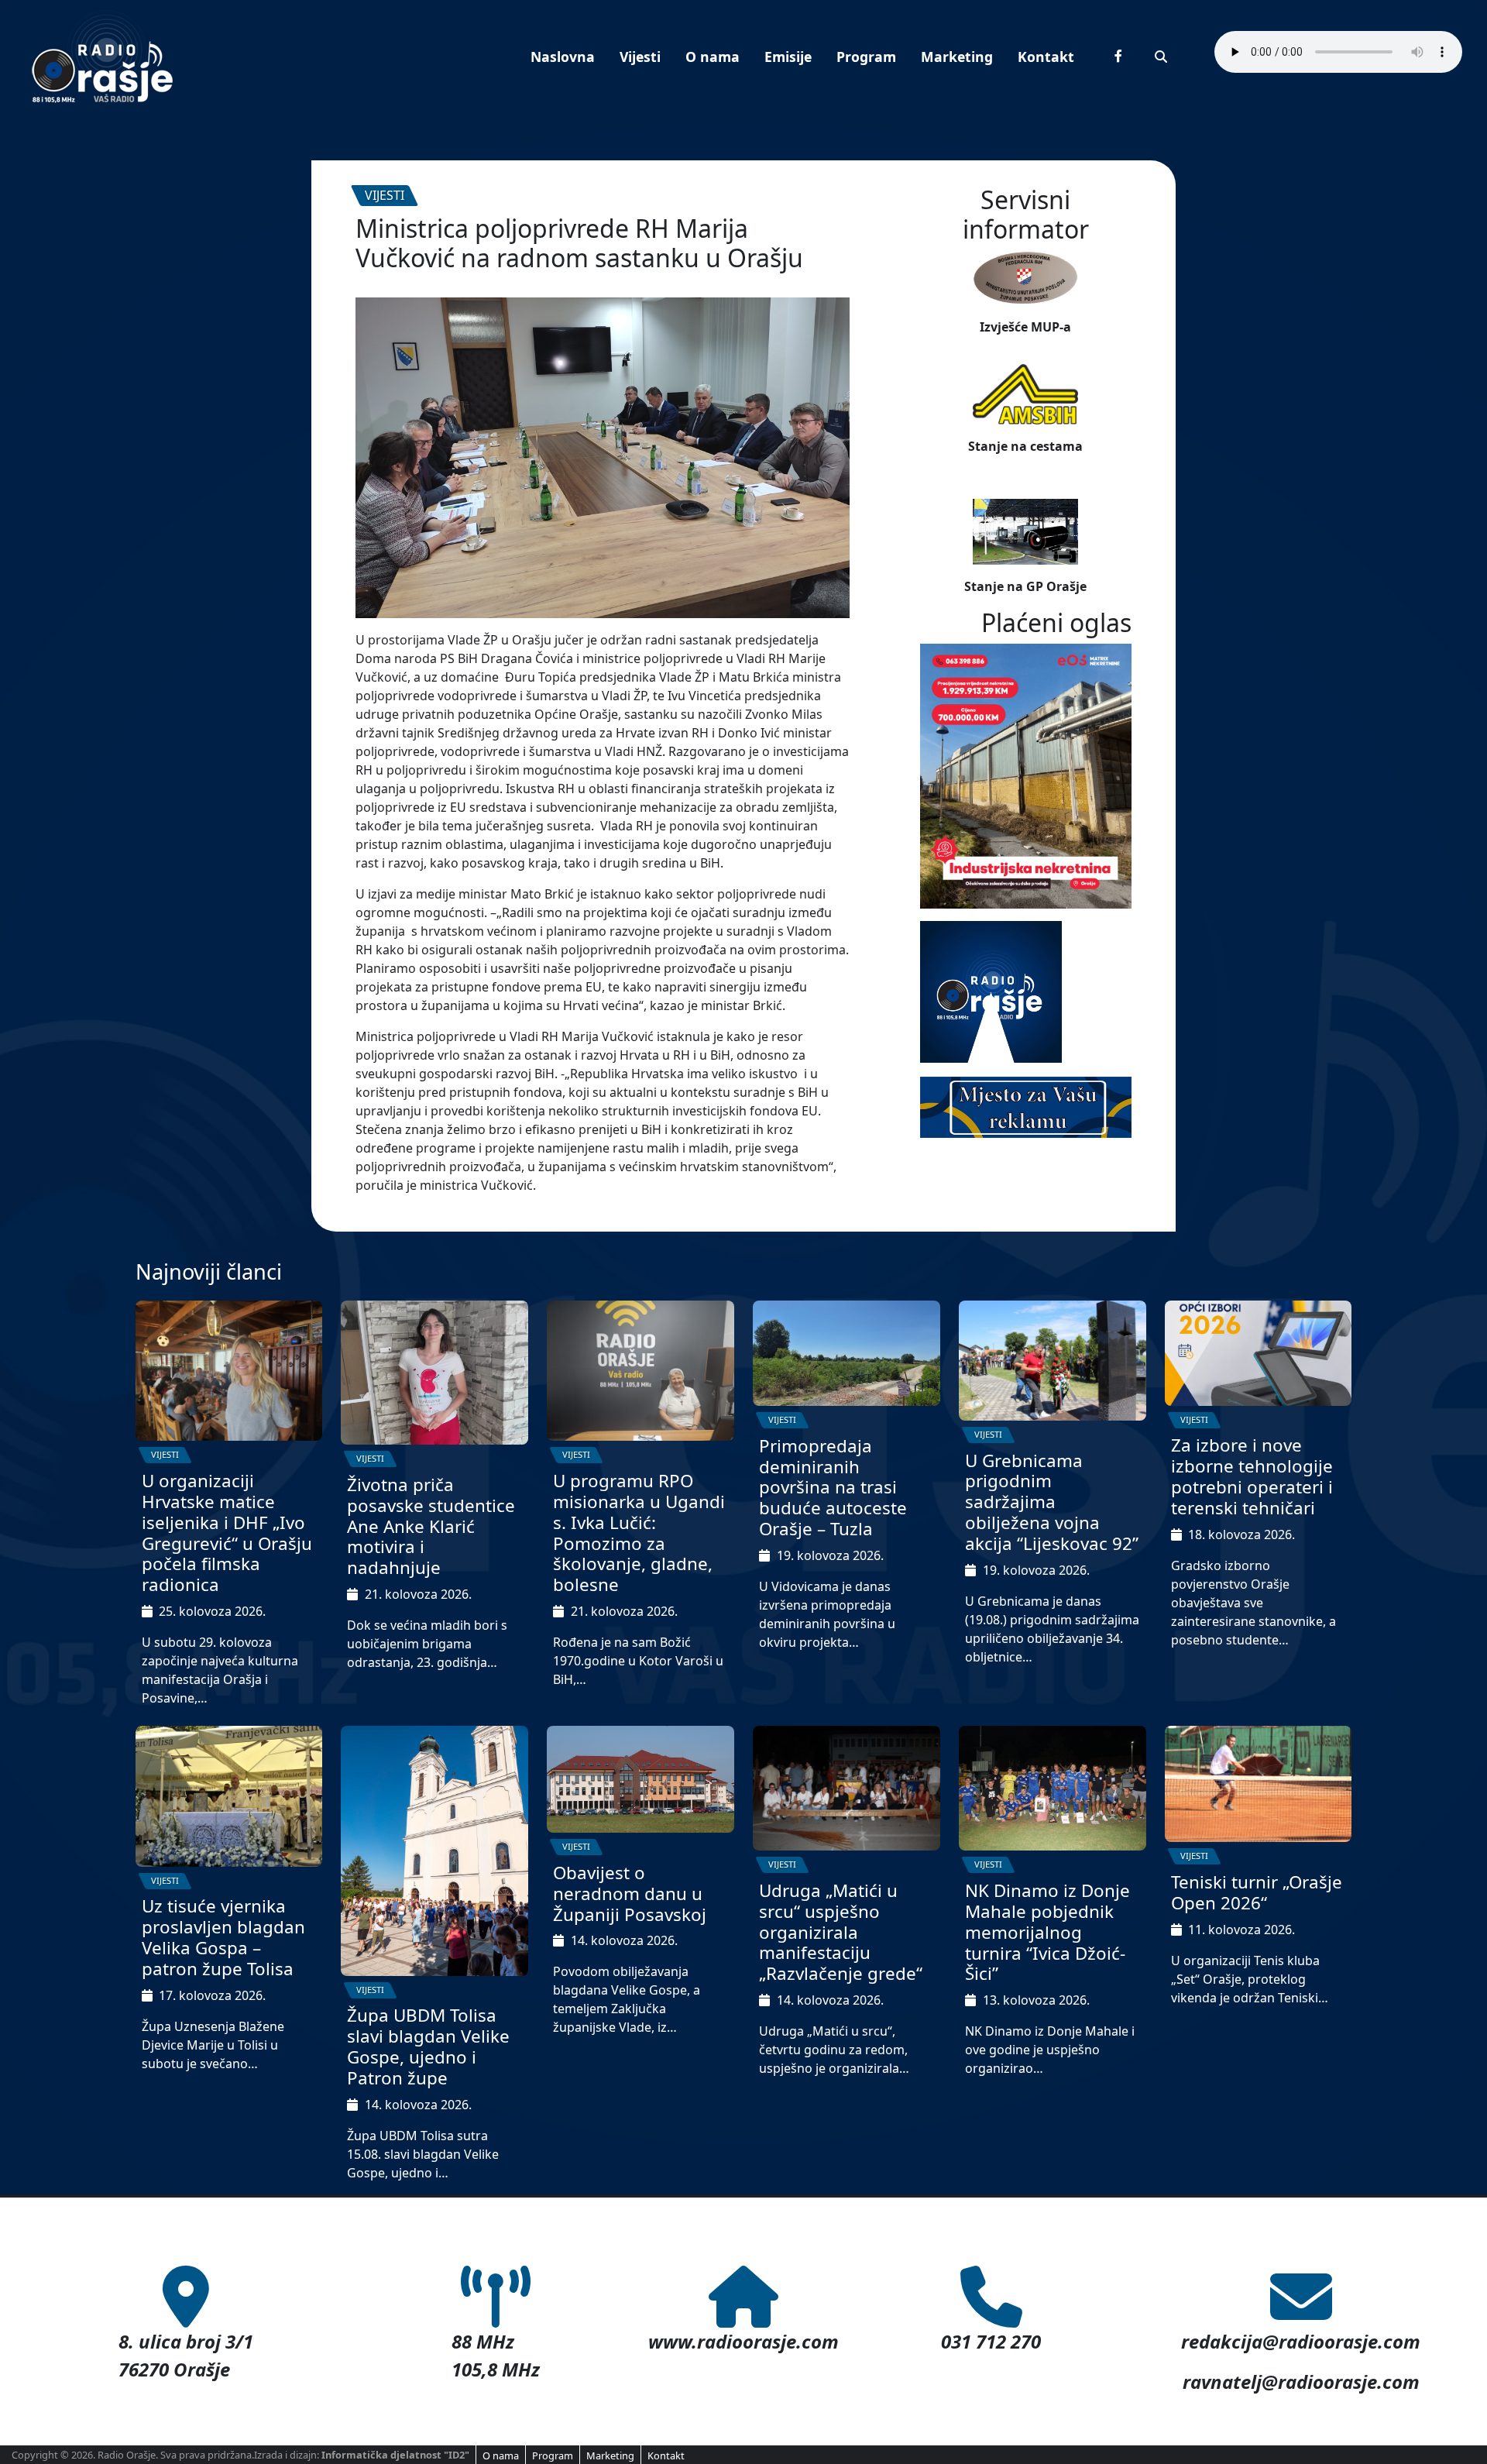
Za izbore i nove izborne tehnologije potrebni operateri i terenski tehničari (1252, 1476)
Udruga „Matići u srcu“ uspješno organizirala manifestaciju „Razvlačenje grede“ (841, 1932)
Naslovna (563, 57)
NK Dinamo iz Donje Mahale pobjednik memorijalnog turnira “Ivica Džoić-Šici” (1047, 1932)
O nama (713, 57)
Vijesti (640, 57)
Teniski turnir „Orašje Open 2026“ (1257, 1892)
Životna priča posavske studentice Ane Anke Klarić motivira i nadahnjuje (431, 1526)
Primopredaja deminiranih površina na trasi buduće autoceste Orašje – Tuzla (833, 1488)
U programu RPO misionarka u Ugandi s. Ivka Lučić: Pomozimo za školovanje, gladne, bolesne (639, 1533)
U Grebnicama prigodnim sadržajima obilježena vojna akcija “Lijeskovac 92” (1052, 1502)
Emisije (788, 57)
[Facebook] (1118, 56)
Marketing (957, 57)
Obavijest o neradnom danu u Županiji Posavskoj (630, 1894)
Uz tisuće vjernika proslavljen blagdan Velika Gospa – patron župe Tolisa (223, 1937)
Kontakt (1046, 57)
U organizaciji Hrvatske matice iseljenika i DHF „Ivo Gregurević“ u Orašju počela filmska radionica (227, 1533)
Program (866, 57)
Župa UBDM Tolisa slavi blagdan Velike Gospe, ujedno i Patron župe (428, 2046)
